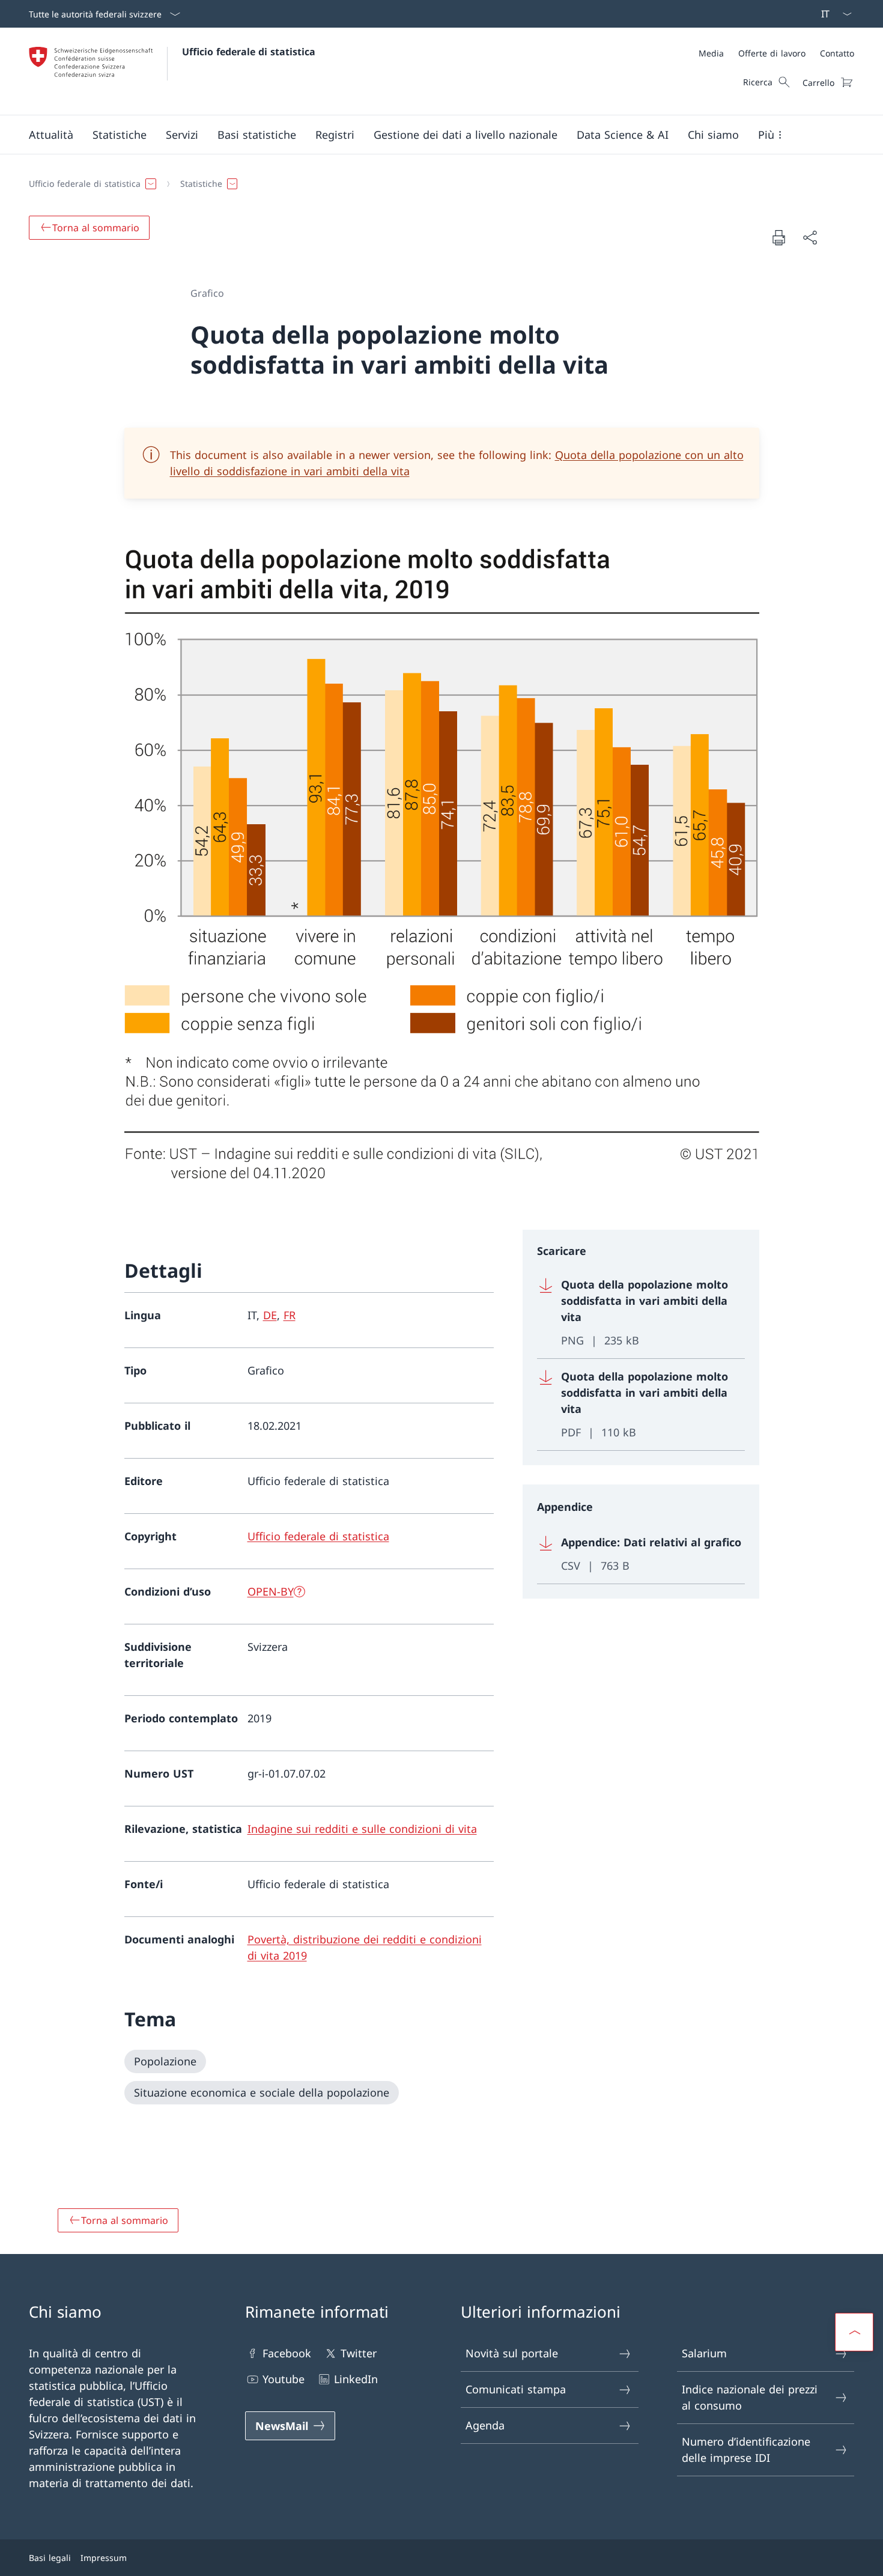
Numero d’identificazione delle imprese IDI (746, 2450)
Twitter (359, 2353)
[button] (51, 135)
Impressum (104, 2558)
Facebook (287, 2353)
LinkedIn (356, 2379)
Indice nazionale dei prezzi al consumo (750, 2397)
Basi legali (50, 2558)
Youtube (284, 2379)
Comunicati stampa (516, 2389)
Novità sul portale (512, 2353)
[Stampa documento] (778, 237)
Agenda (485, 2425)
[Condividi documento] (810, 238)
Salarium (704, 2353)
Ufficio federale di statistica (249, 52)
